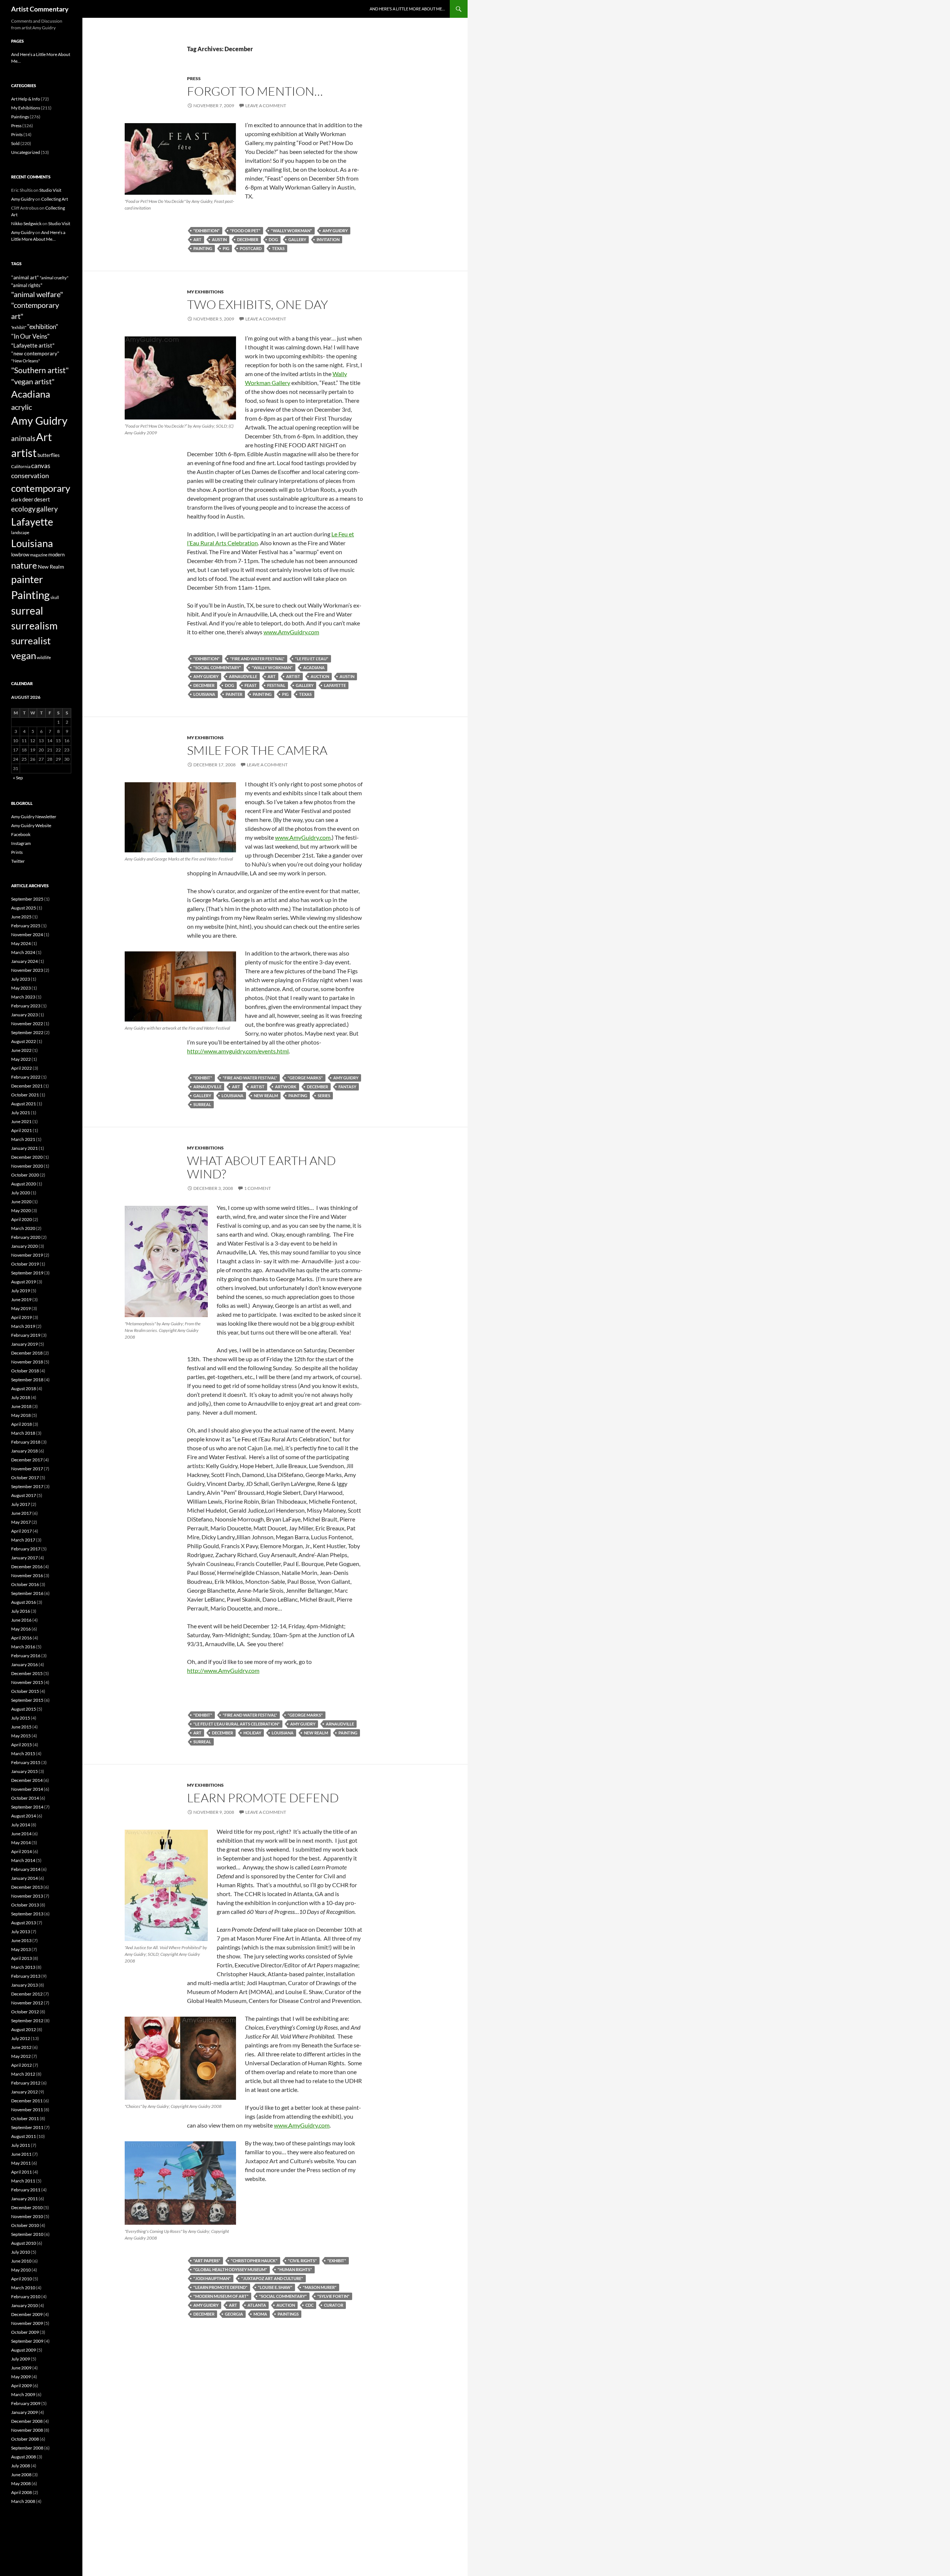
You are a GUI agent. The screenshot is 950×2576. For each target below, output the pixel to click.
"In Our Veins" (30, 336)
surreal (202, 1104)
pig (226, 248)
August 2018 (24, 1389)
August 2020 (24, 1184)
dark (16, 499)
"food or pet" (245, 231)
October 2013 (25, 1905)
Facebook (21, 834)
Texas (278, 248)
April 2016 (22, 1638)
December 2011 (27, 2101)
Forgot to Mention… (255, 91)
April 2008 (22, 2492)
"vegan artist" (33, 381)
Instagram (21, 843)
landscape (20, 532)
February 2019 (26, 1335)
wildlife (44, 657)
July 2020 (21, 1193)
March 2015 (23, 1753)
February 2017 (26, 1549)
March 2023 (23, 997)
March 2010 (23, 2288)
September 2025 (27, 899)
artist (293, 676)
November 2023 (27, 970)
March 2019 (23, 1326)
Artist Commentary (40, 9)
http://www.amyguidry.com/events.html (238, 1051)
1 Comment (258, 1188)
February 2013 (26, 1976)
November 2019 (27, 1255)
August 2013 (24, 1923)
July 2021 (21, 1113)
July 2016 (21, 1611)
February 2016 (26, 1656)
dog (273, 239)
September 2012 (27, 2021)
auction (320, 676)
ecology (23, 509)
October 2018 (25, 1371)
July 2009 (21, 2359)
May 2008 (21, 2483)
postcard (251, 248)
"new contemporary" (35, 353)
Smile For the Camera (257, 750)
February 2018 (26, 1442)
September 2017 (27, 1486)
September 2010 (27, 2234)
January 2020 (24, 1246)
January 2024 (24, 961)
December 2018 (27, 1353)
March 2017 (23, 1540)
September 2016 (27, 1593)
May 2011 (21, 2163)
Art (197, 239)
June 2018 (21, 1406)
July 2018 (21, 1397)
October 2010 (25, 2225)
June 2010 (21, 2261)
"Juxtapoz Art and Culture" (272, 2278)
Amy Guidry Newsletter (34, 817)
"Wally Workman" (291, 231)
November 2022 (27, 1024)
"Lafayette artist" (33, 345)
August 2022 (24, 1041)
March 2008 (23, 2501)
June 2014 (21, 1834)
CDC (309, 2305)
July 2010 (21, 2252)
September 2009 (27, 2341)
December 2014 (27, 1780)
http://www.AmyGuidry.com (223, 1670)
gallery (297, 239)
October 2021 (25, 1095)
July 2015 (21, 1718)
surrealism (34, 626)
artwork (286, 1087)
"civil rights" (302, 2261)
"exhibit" (203, 1078)
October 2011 (25, 2118)
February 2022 (26, 1077)
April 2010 (22, 2279)
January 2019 (24, 1344)
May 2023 (21, 988)
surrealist (31, 641)
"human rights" (295, 2269)
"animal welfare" (37, 294)
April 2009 (22, 2386)
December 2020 (27, 1157)
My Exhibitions (205, 292)
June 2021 (21, 1121)
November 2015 (27, 1682)
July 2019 (21, 1291)
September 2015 (27, 1700)
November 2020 (27, 1166)
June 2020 (21, 1202)
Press (194, 78)
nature (24, 565)
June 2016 (21, 1620)
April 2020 (22, 1219)
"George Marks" (305, 1078)
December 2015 (27, 1673)
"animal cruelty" (54, 278)
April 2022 (22, 1068)
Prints (17, 134)
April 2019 (22, 1317)
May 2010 (21, 2270)
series (324, 1095)
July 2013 (21, 1932)
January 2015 (24, 1771)
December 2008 (27, 2421)
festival (276, 685)
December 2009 (27, 2314)
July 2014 (21, 1825)
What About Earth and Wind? (261, 1167)
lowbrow (20, 555)
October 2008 (25, 2439)
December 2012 (27, 1994)
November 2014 (27, 1789)
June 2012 (21, 2047)
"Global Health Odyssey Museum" (230, 2269)
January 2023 (24, 1015)
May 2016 (21, 1629)
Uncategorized (26, 152)
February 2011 (26, 2190)
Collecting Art (55, 199)
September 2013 (27, 1914)
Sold (15, 143)
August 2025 (24, 908)
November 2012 (27, 2003)
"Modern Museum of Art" (221, 2296)
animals (23, 438)
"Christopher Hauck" (254, 2261)
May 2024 (21, 943)
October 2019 (25, 1264)
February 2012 (26, 2083)
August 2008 (24, 2457)
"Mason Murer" (320, 2287)
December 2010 (27, 2207)
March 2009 (23, 2394)
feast (251, 685)
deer (28, 499)
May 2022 (21, 1059)
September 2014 (27, 1807)
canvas (41, 466)
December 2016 (27, 1567)
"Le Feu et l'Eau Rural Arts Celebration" (237, 1724)
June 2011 (21, 2154)
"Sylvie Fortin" (333, 2296)
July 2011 (21, 2145)
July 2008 (21, 2466)
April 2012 (22, 2065)
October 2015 (25, 1691)
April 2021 (22, 1130)
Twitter (18, 861)
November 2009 (27, 2323)
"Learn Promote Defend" (220, 2287)
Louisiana (204, 694)
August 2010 (24, 2243)
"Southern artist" (40, 370)
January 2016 (24, 1664)
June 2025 (21, 917)
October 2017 (25, 1478)
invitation (328, 239)
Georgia (234, 2314)
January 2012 (24, 2092)
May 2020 (21, 1210)
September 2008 (27, 2448)
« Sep (18, 778)
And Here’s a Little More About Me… (407, 9)
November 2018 (27, 1362)
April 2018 (22, 1424)
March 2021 (23, 1139)
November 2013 (27, 1896)
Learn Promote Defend (263, 1798)
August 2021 (24, 1104)
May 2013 (21, 1949)
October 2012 (25, 2012)
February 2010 (26, 2297)
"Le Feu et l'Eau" (312, 659)
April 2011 (22, 2172)
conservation (30, 476)
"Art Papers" (207, 2261)
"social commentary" (217, 667)
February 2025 (26, 926)
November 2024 (27, 935)
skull (55, 597)
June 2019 (21, 1299)
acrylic (22, 407)
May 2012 (21, 2056)
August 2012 (24, 2029)
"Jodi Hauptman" (212, 2278)
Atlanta (257, 2305)
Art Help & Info (26, 99)
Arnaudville (243, 676)
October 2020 (25, 1175)
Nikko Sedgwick (26, 223)
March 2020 (23, 1228)
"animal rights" (27, 285)
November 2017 (27, 1469)
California (21, 466)
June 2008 (21, 2475)
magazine (39, 555)
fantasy (347, 1087)
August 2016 (24, 1602)
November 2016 (27, 1575)
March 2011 (23, 2181)
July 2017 (21, 1504)
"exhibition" (207, 231)
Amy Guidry (335, 231)
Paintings (288, 2314)
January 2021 (24, 1148)
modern (56, 555)
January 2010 (24, 2305)
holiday (252, 1733)
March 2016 (23, 1647)
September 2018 (27, 1380)
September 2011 (27, 2127)
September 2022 (27, 1032)
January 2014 (24, 1878)
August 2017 (24, 1495)
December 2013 (27, 1887)
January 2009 (24, 2412)
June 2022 (21, 1050)
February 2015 (26, 1762)
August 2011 (24, 2136)
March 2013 (23, 1967)
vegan (24, 655)
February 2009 (26, 2403)
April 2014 (22, 1851)
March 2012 (23, 2074)
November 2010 (27, 2216)
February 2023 (26, 1006)
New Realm (266, 1095)
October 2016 (25, 1584)
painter (234, 694)
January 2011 (24, 2199)
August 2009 (24, 2350)
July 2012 (21, 2038)
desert (42, 499)
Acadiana (314, 667)
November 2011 (27, 2110)
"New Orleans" (26, 361)
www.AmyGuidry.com (291, 632)
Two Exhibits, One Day (258, 304)
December (248, 239)
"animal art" (25, 277)
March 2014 (23, 1860)
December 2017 (27, 1460)
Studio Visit (50, 190)
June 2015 (21, 1727)
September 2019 (27, 1273)
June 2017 (21, 1513)
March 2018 (23, 1433)
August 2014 (24, 1816)
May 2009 (21, 2377)
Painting (203, 248)
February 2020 (26, 1237)
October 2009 (25, 2332)
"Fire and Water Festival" (257, 659)
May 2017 (21, 1522)
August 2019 (24, 1282)
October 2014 (25, 1798)
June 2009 (21, 2368)
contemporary (41, 488)
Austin (219, 239)
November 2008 (27, 2430)
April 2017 (22, 1531)
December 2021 (27, 1086)
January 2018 (24, 1451)
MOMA (260, 2314)
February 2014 (26, 1869)
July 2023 (21, 979)
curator (334, 2305)
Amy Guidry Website (31, 825)
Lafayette (335, 685)
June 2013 (21, 1940)
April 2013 (22, 1958)
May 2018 (21, 1415)
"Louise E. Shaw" (275, 2287)
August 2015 (24, 1709)
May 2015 (21, 1736)
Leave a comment (266, 106)
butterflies (49, 455)
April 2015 (22, 1745)
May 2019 (21, 1308)
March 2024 (23, 952)
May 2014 (21, 1843)
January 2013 (24, 1985)
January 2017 (24, 1558)
